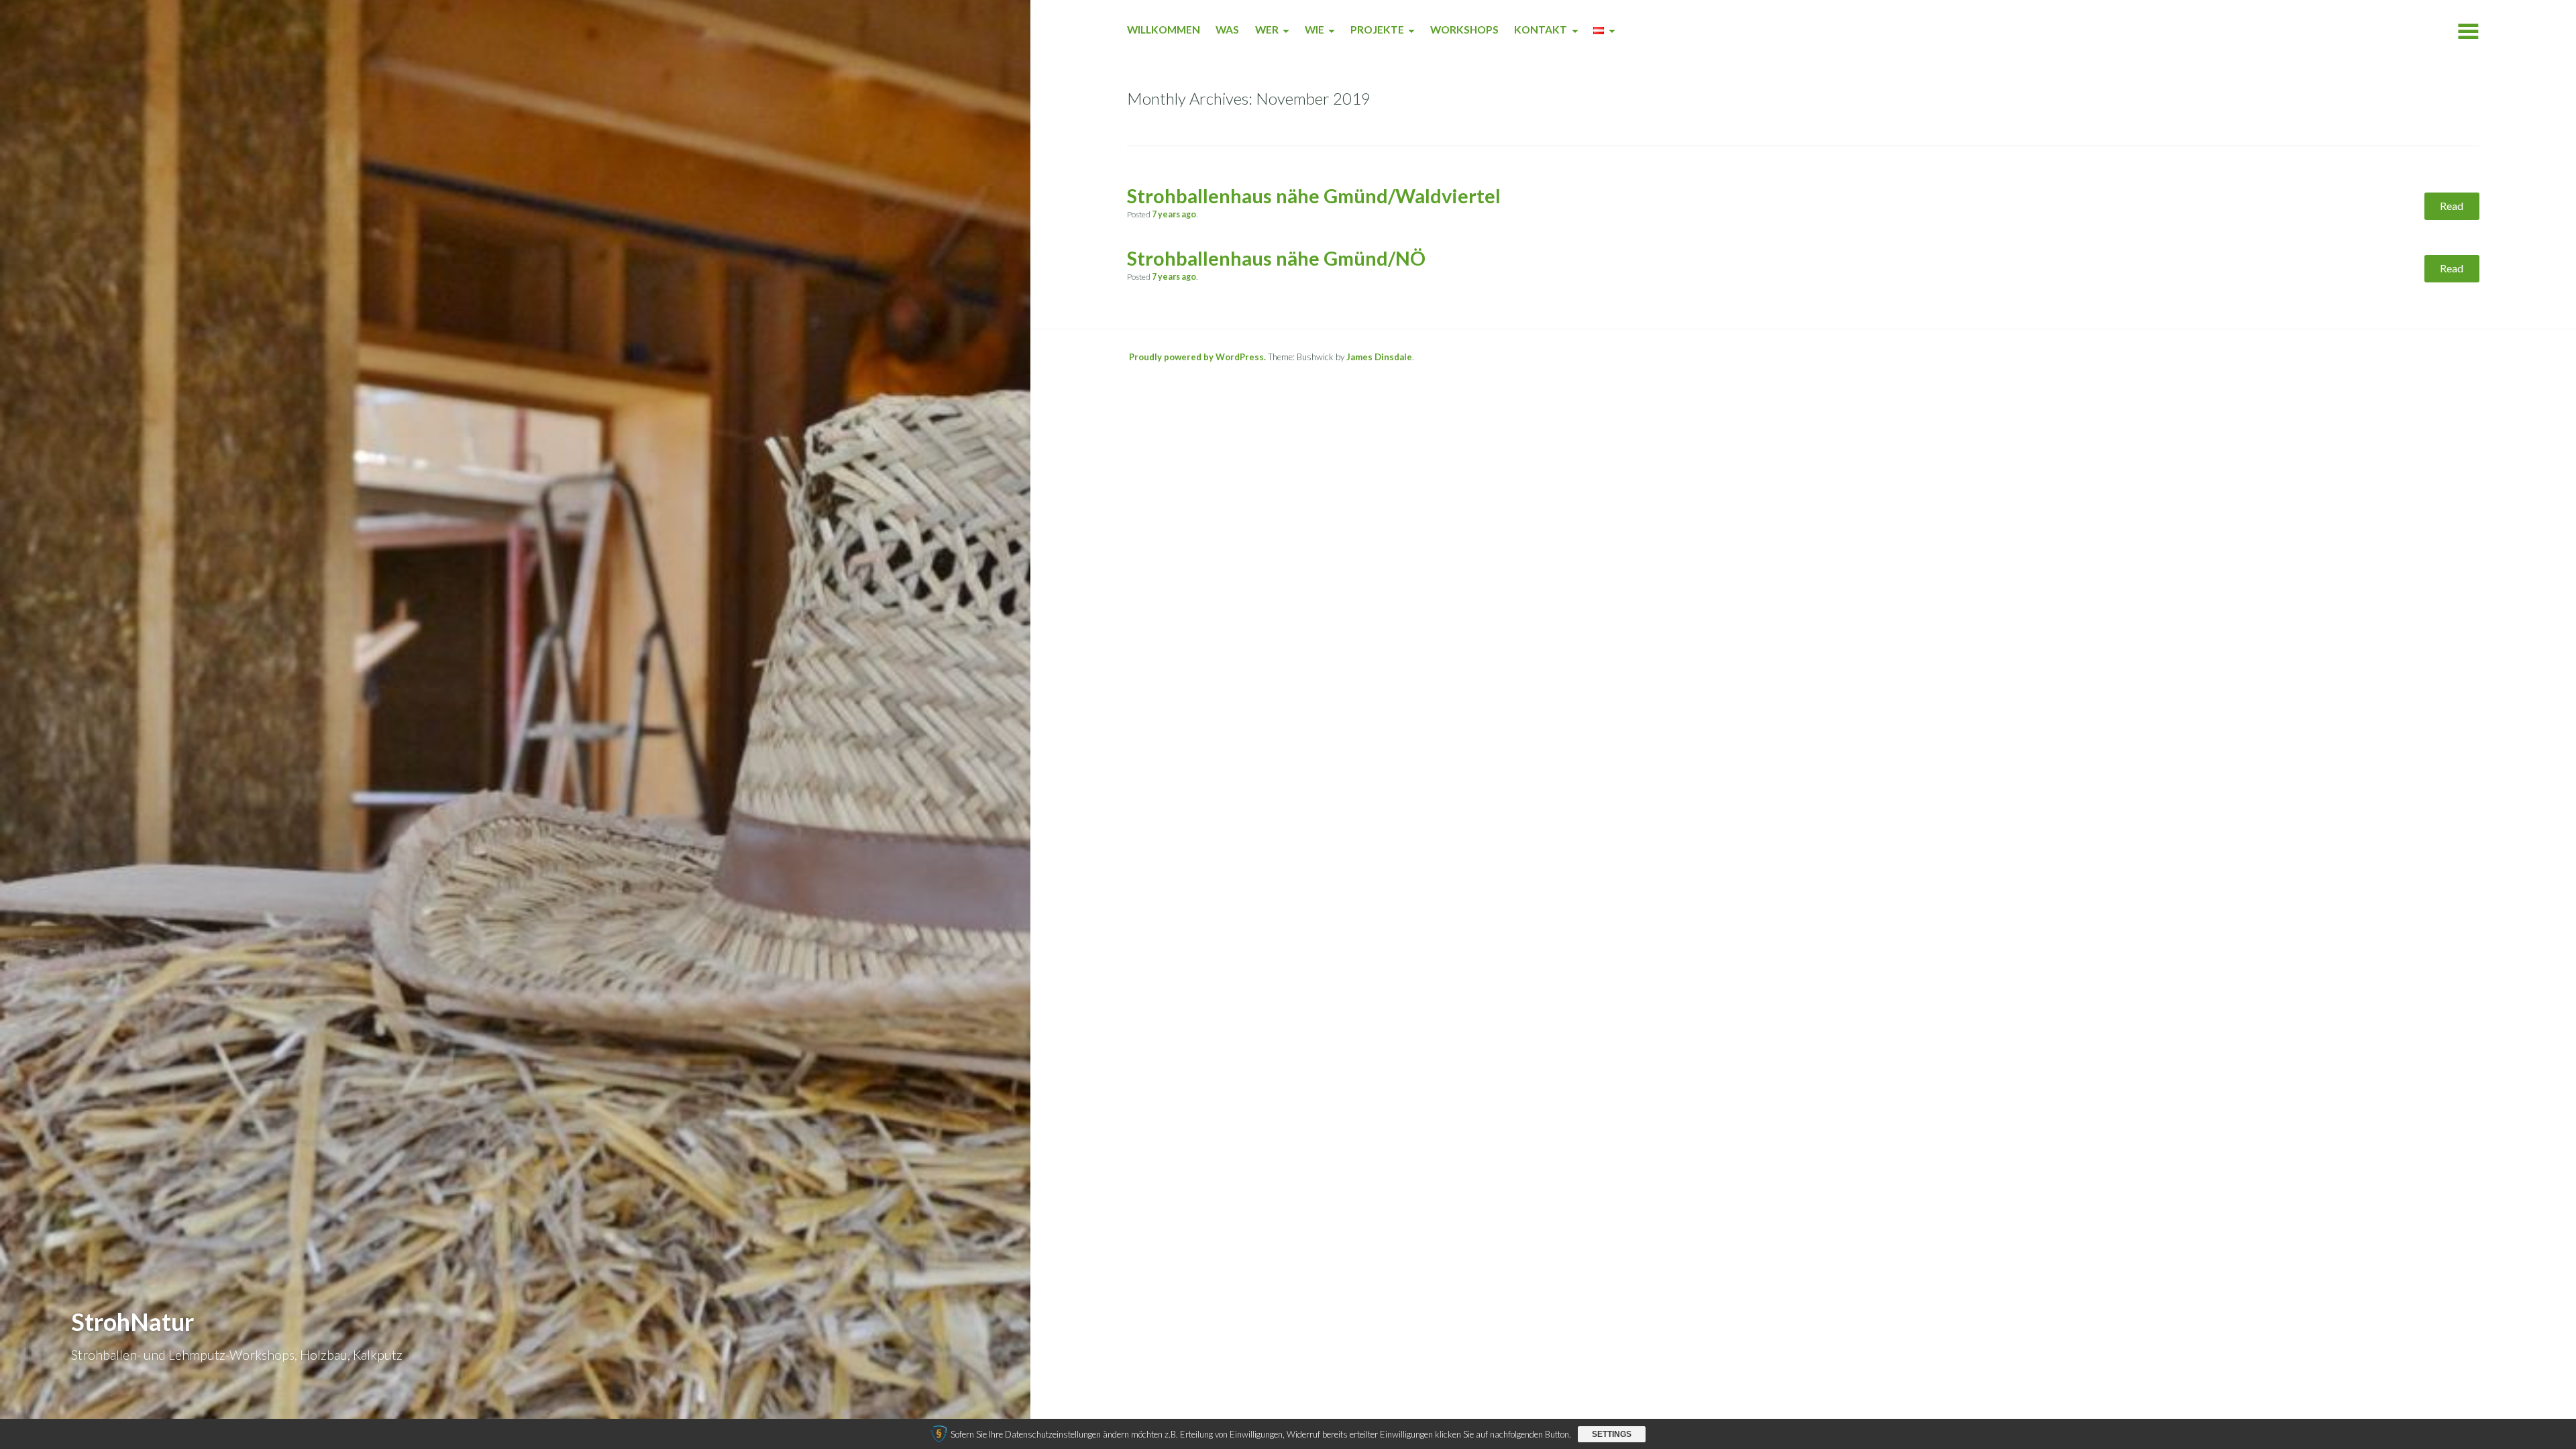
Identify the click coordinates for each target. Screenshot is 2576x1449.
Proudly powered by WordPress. (1197, 357)
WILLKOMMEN (1164, 30)
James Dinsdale (1379, 357)
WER (1267, 30)
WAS (1227, 30)
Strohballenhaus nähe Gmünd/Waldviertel (1314, 196)
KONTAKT (1541, 30)
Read (2452, 206)
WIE (1314, 30)
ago (1174, 214)
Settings (1612, 1434)
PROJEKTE (1377, 30)
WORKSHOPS (1464, 30)
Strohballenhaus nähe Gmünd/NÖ (1276, 258)
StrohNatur (132, 1322)
